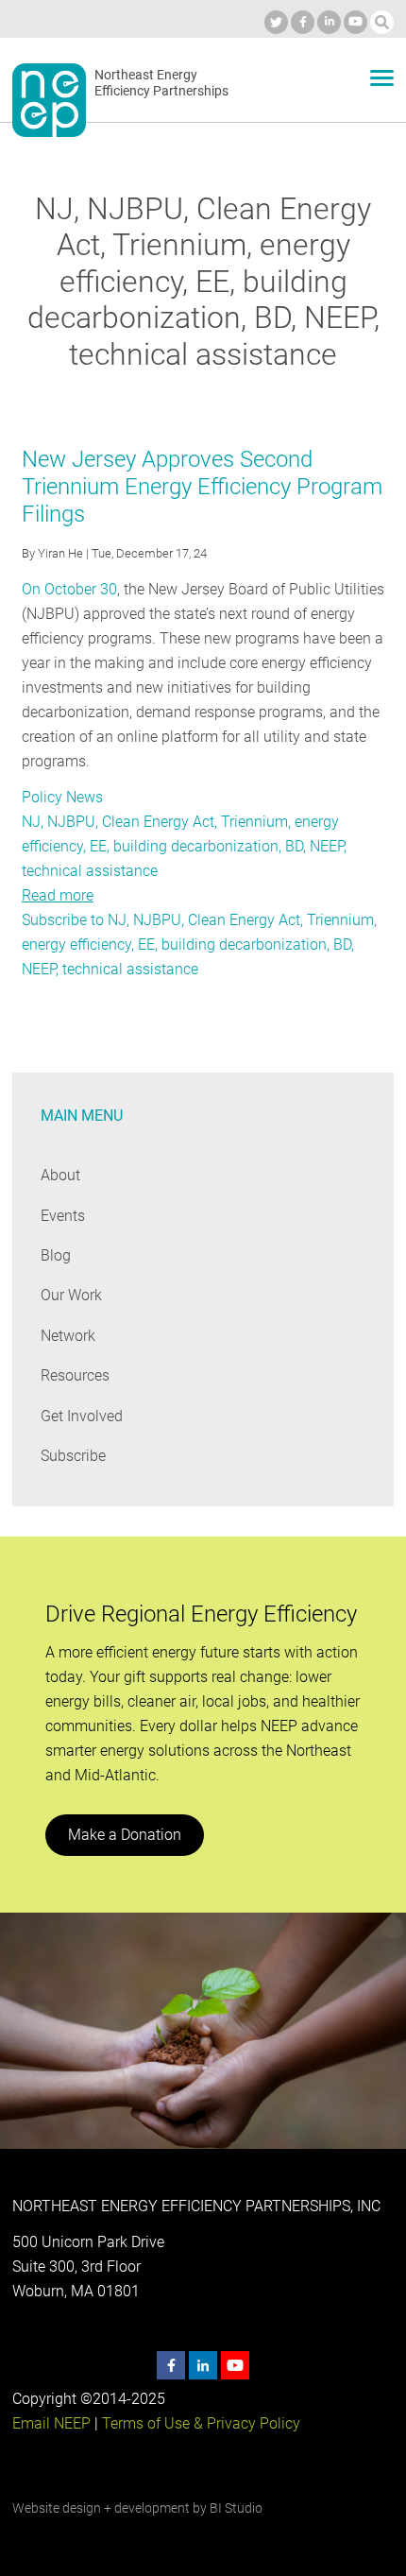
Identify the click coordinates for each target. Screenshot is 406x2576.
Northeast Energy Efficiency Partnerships (161, 83)
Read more (58, 895)
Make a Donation (125, 1835)
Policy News (62, 797)
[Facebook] (303, 22)
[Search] (382, 22)
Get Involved (82, 1416)
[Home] (49, 100)
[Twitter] (276, 22)
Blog (56, 1255)
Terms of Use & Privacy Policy (201, 2423)
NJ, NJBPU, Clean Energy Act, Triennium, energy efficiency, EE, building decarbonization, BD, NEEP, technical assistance (184, 846)
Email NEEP (51, 2423)
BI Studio (236, 2508)
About (60, 1175)
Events (63, 1216)
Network (68, 1336)
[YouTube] (355, 22)
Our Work (71, 1295)
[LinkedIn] (329, 22)
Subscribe (73, 1456)
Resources (75, 1375)
